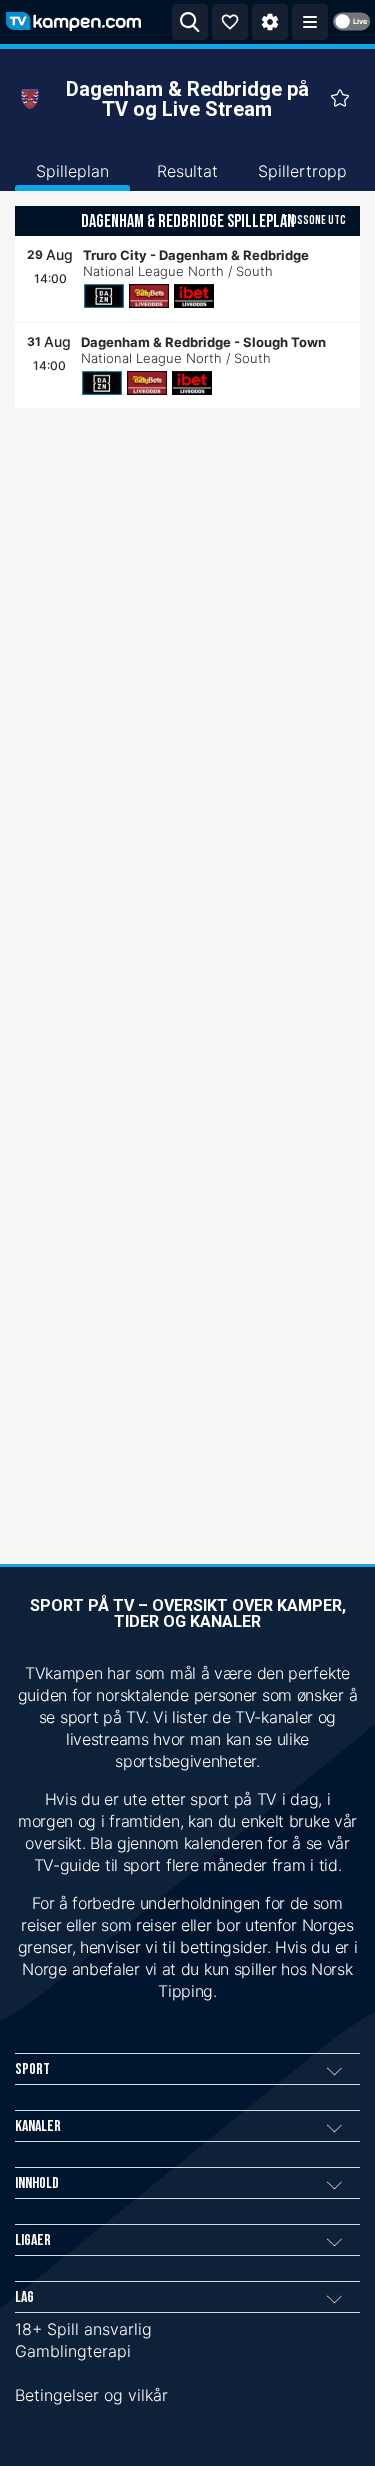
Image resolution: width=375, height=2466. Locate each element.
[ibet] (194, 296)
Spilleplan (72, 171)
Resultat (187, 171)
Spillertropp (302, 171)
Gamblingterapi (73, 2351)
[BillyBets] (149, 296)
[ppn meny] (310, 22)
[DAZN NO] (104, 296)
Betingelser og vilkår (91, 2395)
